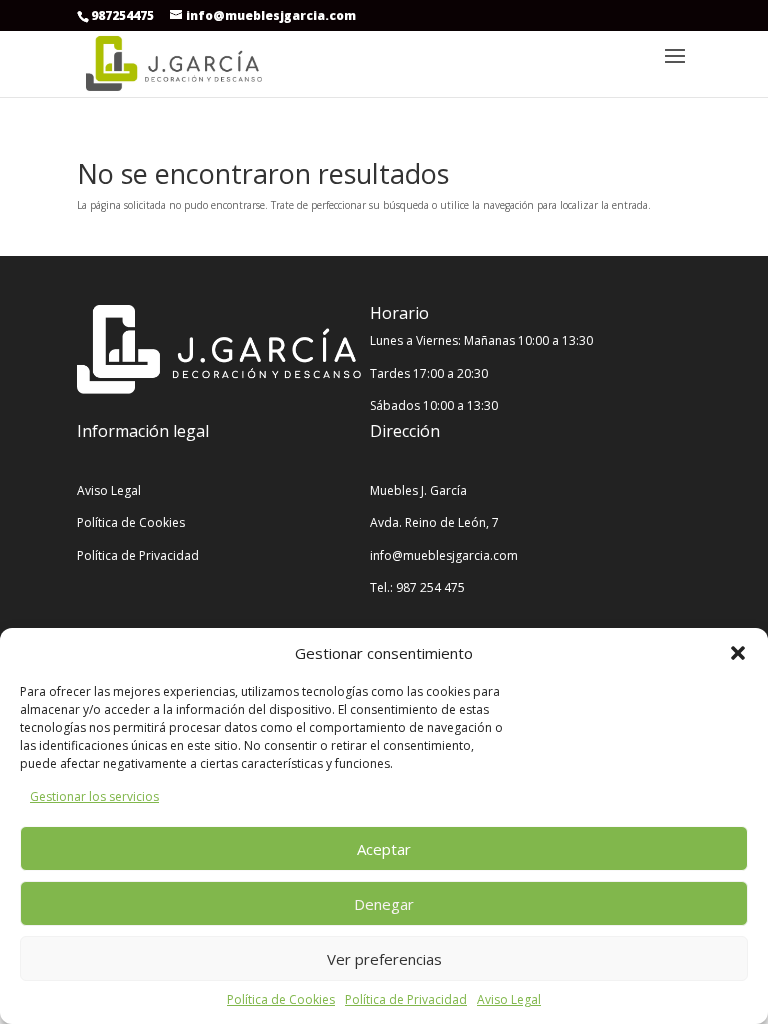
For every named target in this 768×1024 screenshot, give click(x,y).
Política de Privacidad (406, 999)
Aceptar (384, 849)
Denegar (384, 904)
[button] (738, 653)
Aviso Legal (509, 999)
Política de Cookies (281, 999)
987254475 (122, 15)
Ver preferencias (384, 959)
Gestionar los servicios (94, 796)
